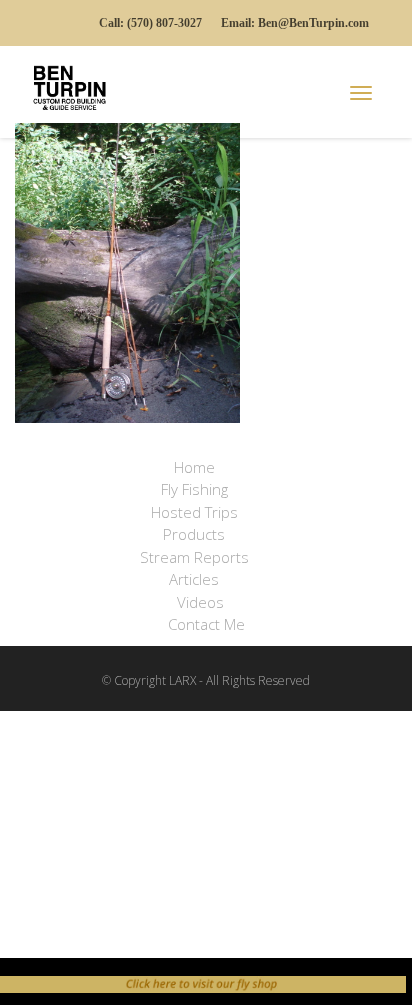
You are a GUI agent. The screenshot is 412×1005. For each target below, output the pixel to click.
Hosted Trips (196, 512)
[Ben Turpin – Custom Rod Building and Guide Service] (75, 85)
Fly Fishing (194, 489)
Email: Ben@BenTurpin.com (295, 23)
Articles (194, 579)
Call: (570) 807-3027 (150, 23)
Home (194, 467)
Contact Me (206, 624)
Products (196, 534)
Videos (200, 602)
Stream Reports (194, 557)
